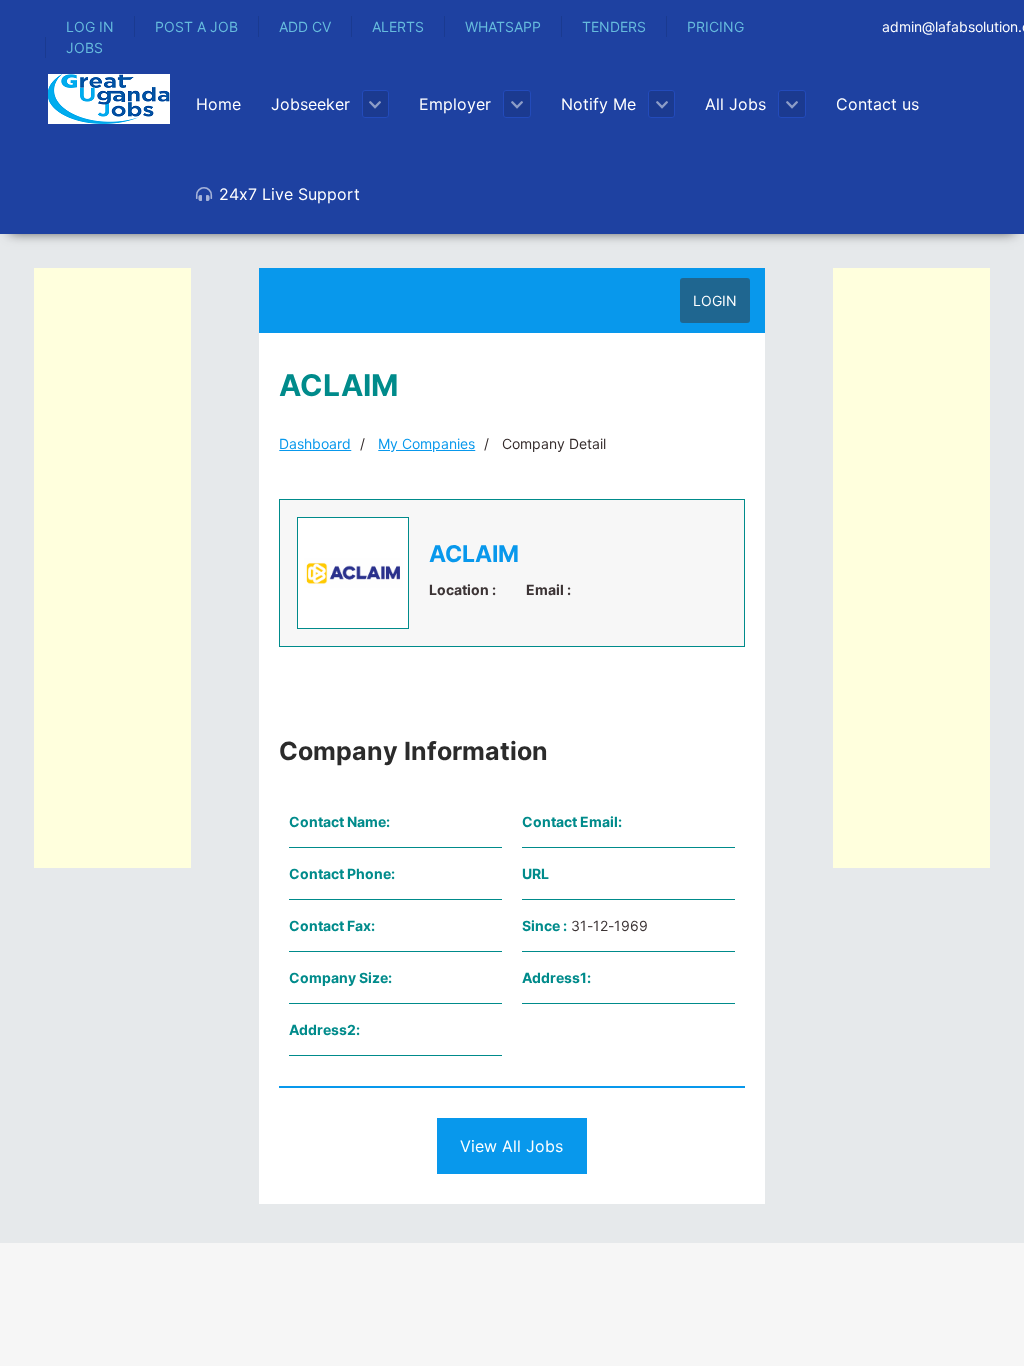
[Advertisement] (112, 568)
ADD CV (305, 26)
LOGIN (715, 300)
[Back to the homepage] (109, 99)
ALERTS (398, 26)
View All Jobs (511, 1146)
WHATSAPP (503, 26)
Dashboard (315, 443)
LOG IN (90, 26)
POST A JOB (196, 26)
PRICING (715, 26)
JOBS (84, 47)
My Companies (426, 443)
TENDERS (614, 26)
